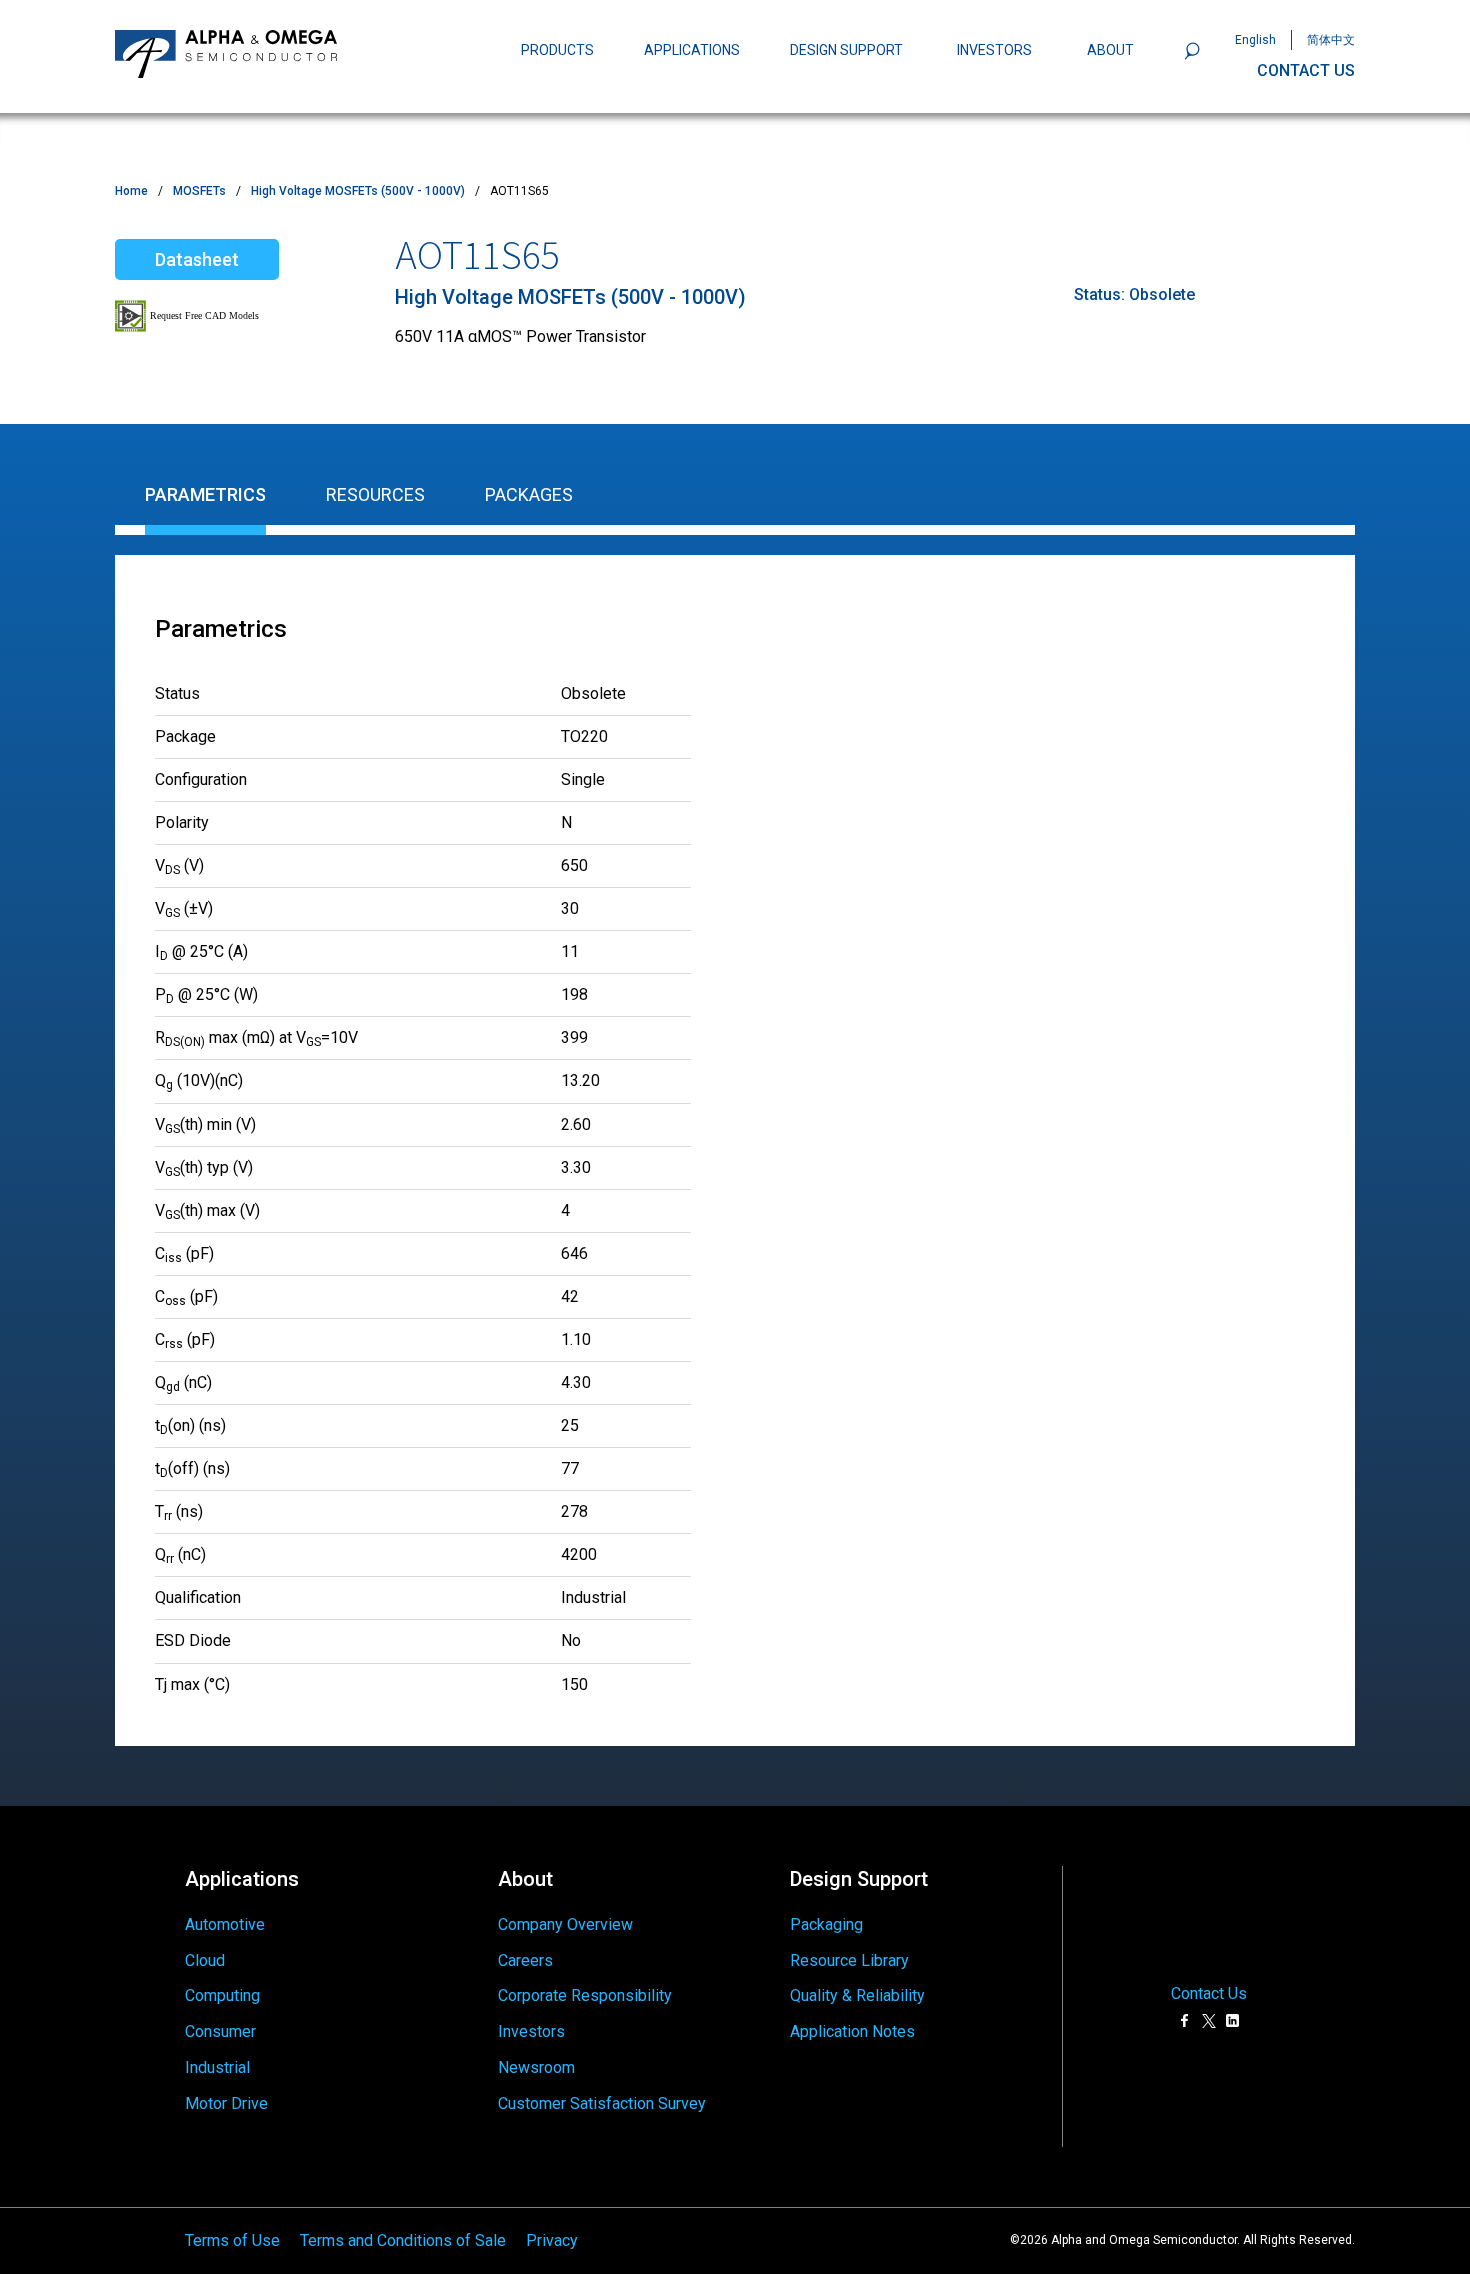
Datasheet (197, 259)
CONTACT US (1306, 70)
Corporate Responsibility (585, 1995)
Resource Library (849, 1960)
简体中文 (1331, 40)
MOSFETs (199, 191)
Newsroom (536, 2067)
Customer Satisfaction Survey (602, 2103)
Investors (531, 2031)
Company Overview (565, 1924)
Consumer (220, 2031)
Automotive (225, 1924)
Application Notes (852, 2031)
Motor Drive (226, 2103)
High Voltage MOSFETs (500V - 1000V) (358, 191)
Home (131, 191)
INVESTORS (994, 50)
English (1255, 40)
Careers (525, 1960)
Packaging (826, 1924)
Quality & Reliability (857, 1995)
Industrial (217, 2067)
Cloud (205, 1960)
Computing (222, 1995)
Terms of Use (232, 2240)
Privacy (552, 2240)
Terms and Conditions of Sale (403, 2240)
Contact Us (1209, 1994)
